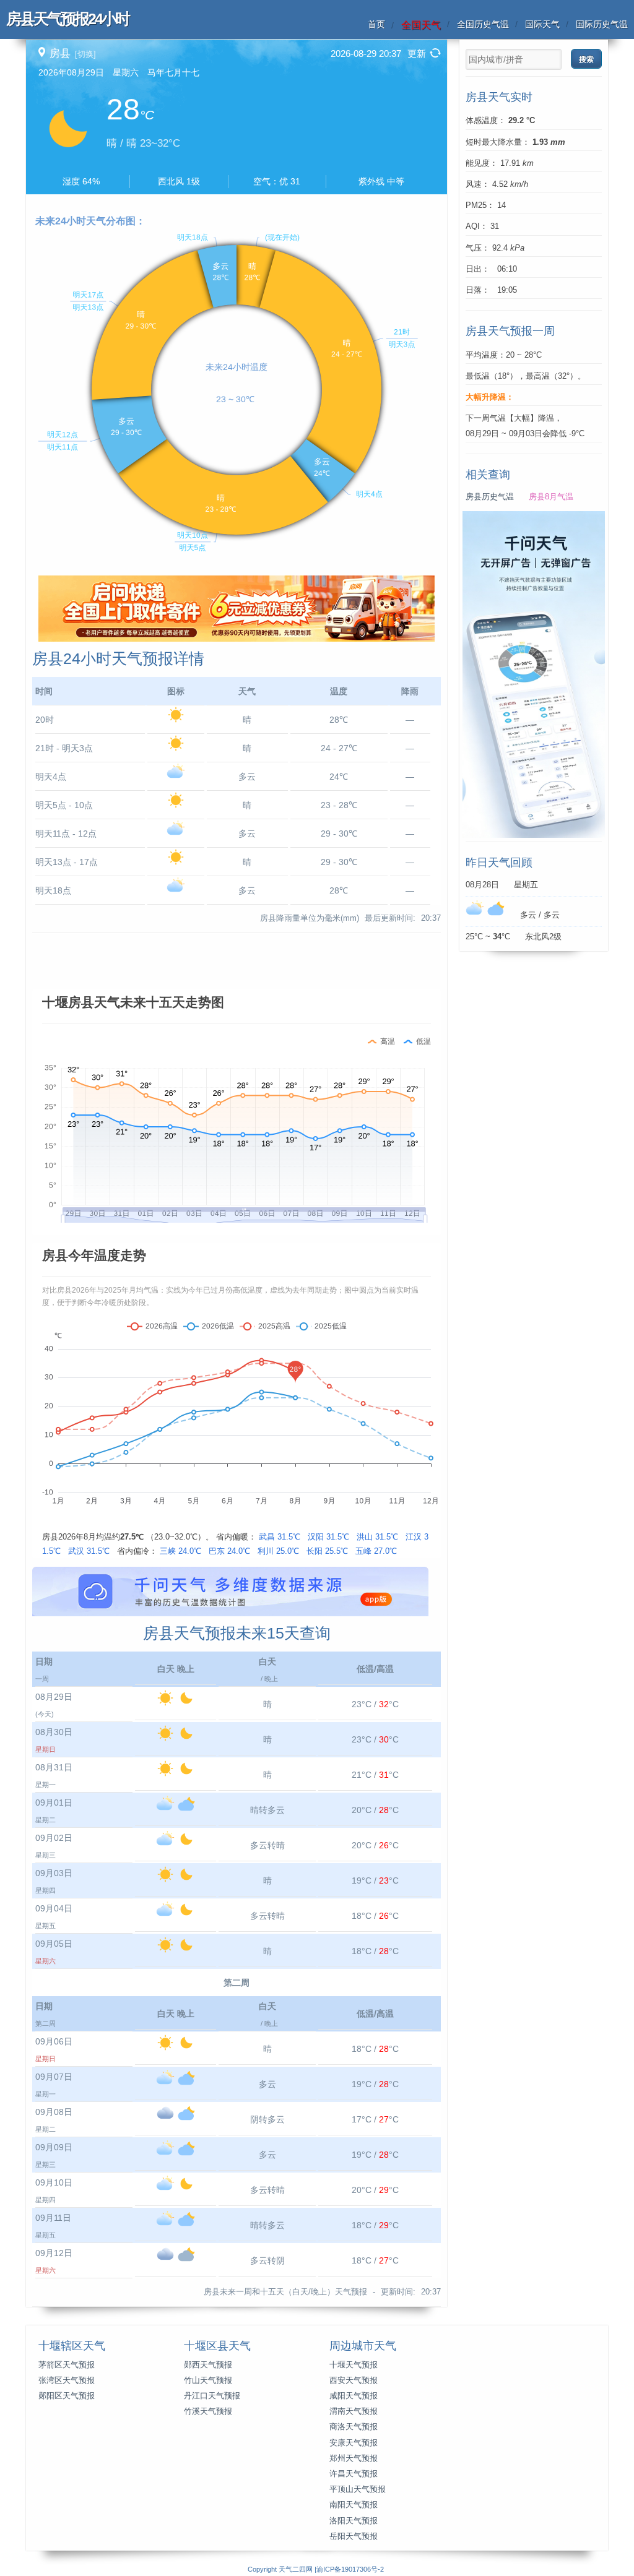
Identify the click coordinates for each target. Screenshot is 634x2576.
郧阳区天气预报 (67, 2396)
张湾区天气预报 (67, 2380)
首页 (376, 24)
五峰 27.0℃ (376, 1551)
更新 (417, 54)
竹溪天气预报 (208, 2411)
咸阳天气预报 (354, 2396)
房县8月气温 (551, 497)
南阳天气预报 (354, 2505)
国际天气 (542, 24)
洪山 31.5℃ (377, 1537)
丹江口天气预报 (212, 2396)
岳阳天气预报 (354, 2536)
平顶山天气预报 (358, 2489)
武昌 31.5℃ (280, 1537)
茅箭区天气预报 (67, 2365)
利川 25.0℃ (278, 1551)
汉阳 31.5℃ (328, 1537)
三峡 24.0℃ (180, 1551)
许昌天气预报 (354, 2474)
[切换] (85, 54)
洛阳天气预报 (354, 2521)
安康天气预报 (354, 2443)
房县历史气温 (490, 497)
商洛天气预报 (354, 2427)
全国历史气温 (483, 24)
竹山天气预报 (208, 2380)
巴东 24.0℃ (229, 1551)
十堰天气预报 (354, 2365)
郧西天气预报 (208, 2365)
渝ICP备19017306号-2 (350, 2569)
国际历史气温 (602, 24)
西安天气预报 (354, 2380)
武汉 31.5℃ (89, 1551)
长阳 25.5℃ (327, 1551)
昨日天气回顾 (499, 863)
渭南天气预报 (354, 2411)
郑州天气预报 (354, 2458)
